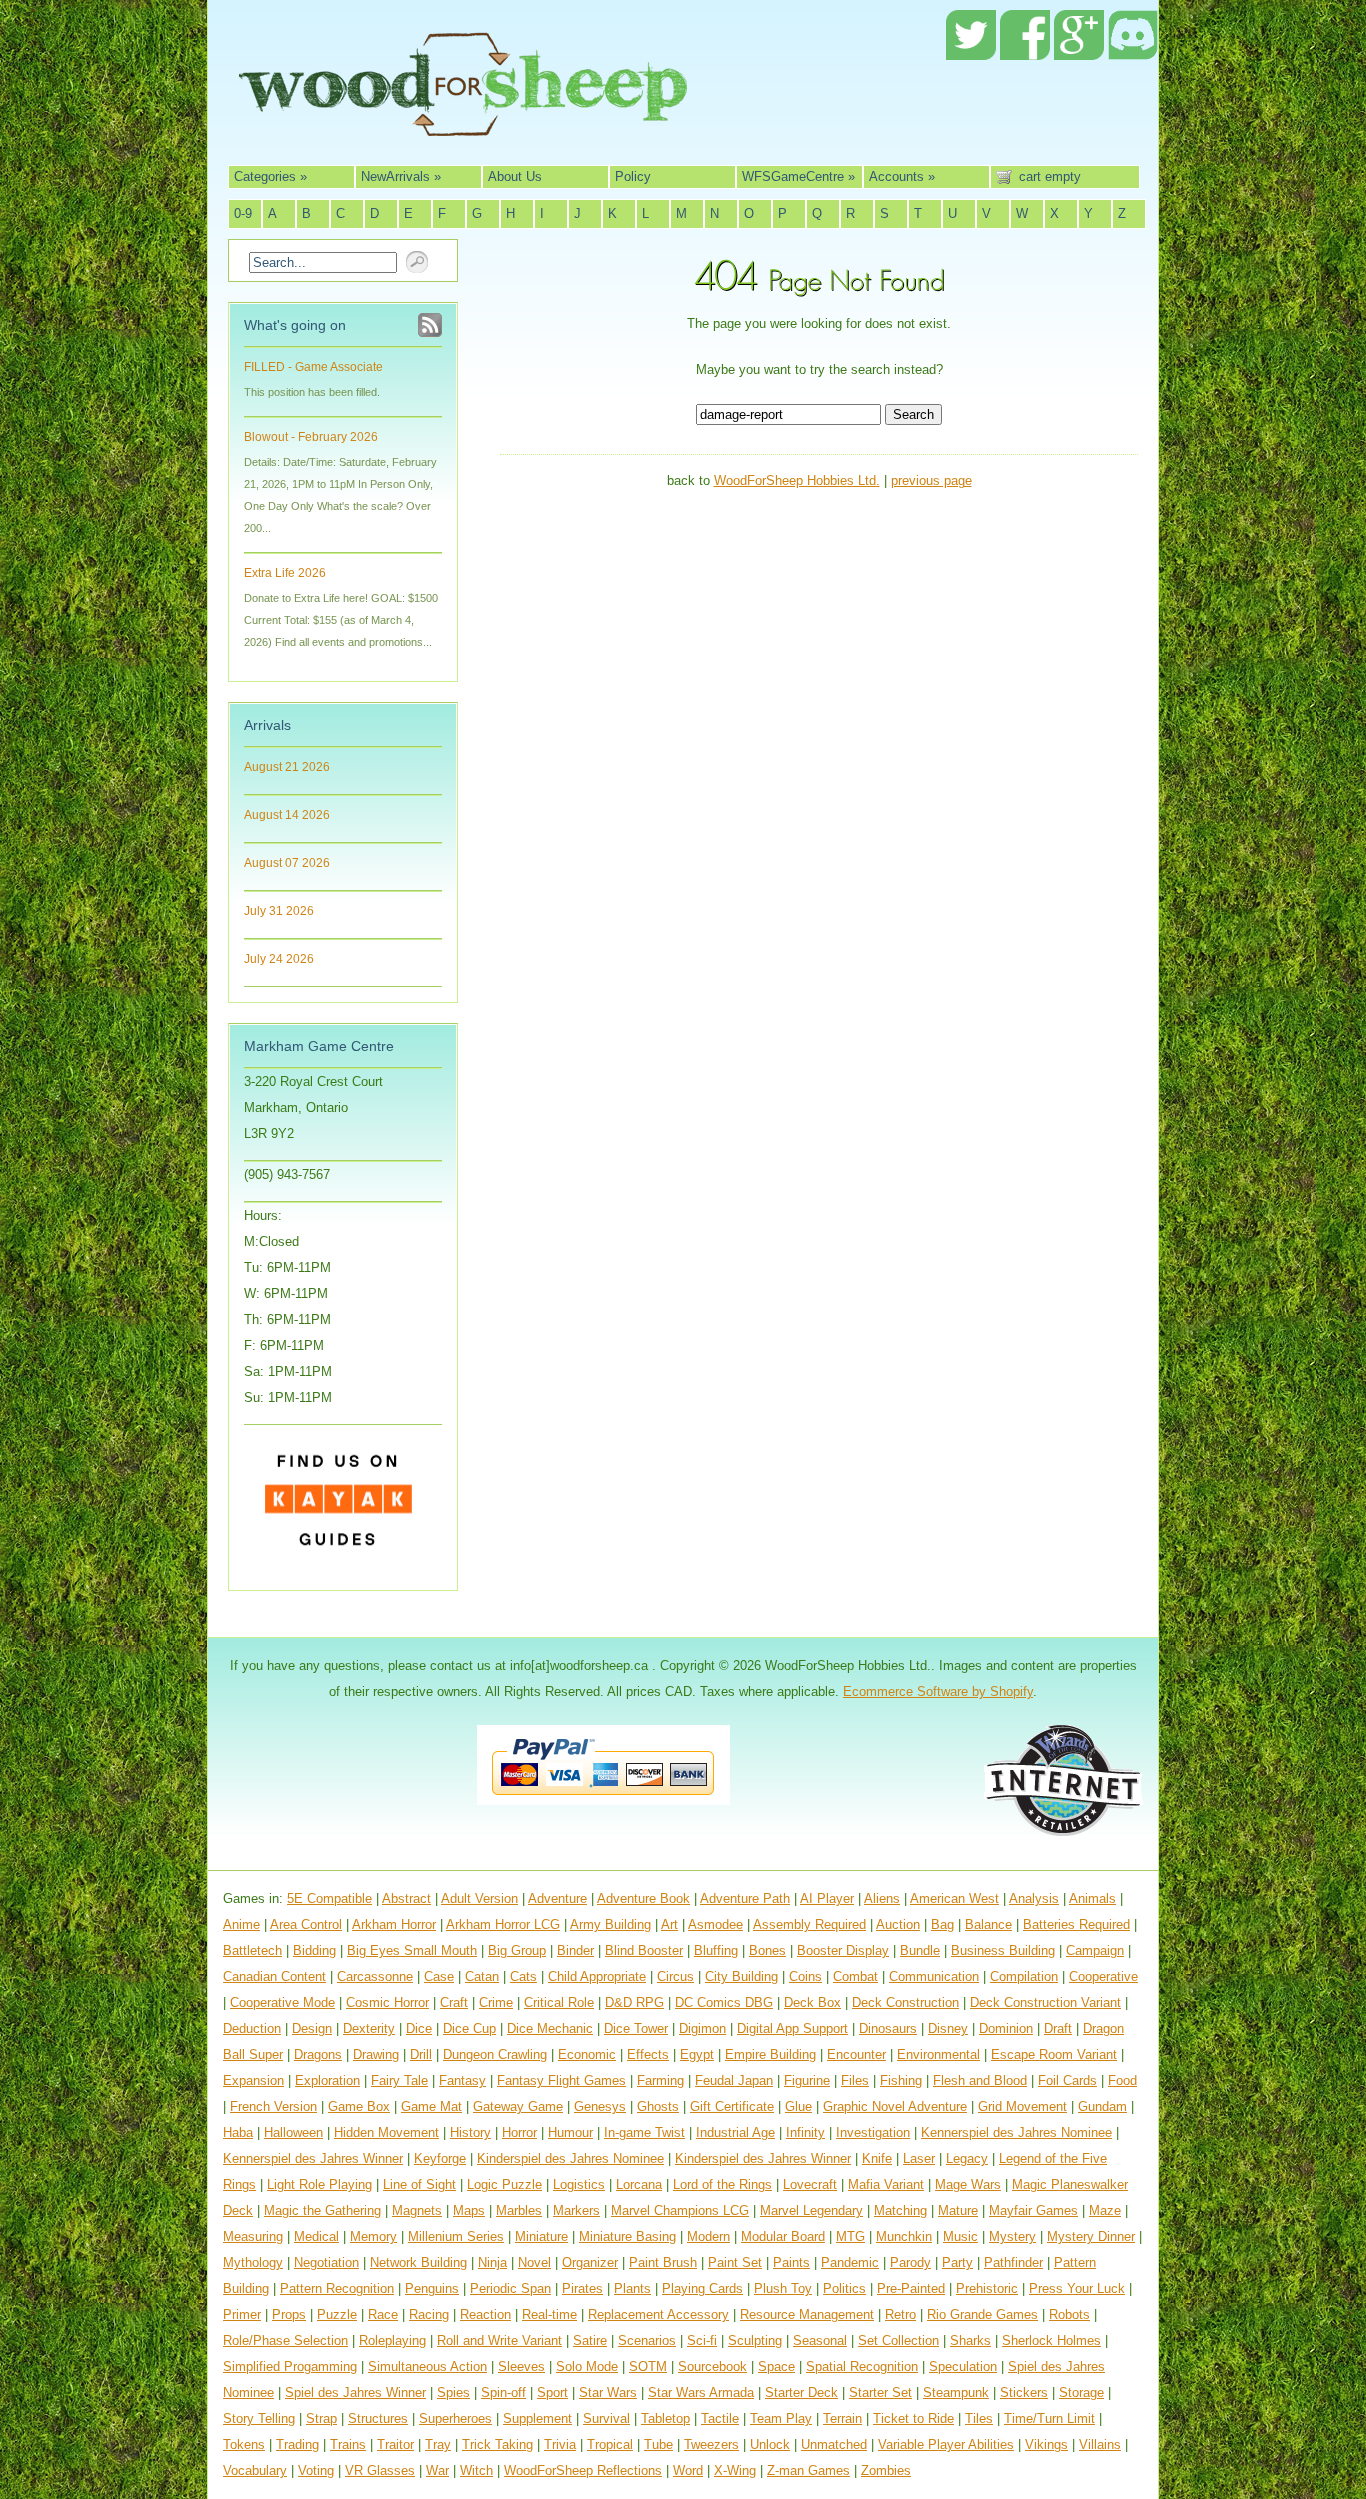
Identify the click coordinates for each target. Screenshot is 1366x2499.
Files (855, 2080)
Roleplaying (392, 2340)
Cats (523, 1976)
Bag (942, 1924)
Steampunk (956, 2392)
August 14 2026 (287, 815)
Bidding (314, 1950)
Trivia (560, 2444)
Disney (948, 2028)
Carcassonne (375, 1976)
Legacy (967, 2158)
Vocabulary (255, 2470)
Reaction (485, 2314)
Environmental (938, 2054)
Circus (675, 1976)
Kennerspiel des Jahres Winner (313, 2158)
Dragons (318, 2054)
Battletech (252, 1950)
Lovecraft (810, 2184)
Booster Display (843, 1950)
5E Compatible (329, 1898)
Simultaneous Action (427, 2366)
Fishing (901, 2080)
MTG (850, 2236)
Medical (316, 2236)
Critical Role (559, 2002)
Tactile (720, 2418)
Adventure (557, 1898)
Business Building (1003, 1950)
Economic (587, 2054)
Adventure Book (643, 1898)
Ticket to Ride (913, 2418)
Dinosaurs (888, 2028)
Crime (496, 2002)
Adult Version (479, 1898)
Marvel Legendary (811, 2210)
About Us (515, 176)
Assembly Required (809, 1924)
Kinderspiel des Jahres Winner (763, 2158)
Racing (429, 2314)
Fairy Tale (399, 2080)
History (470, 2132)
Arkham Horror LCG (503, 1924)
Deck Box (812, 2002)
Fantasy (462, 2080)
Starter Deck (801, 2392)
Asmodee (715, 1924)
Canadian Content (274, 1976)
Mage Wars (968, 2184)
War (437, 2470)
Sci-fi (702, 2340)
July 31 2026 (279, 911)
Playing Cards (702, 2288)
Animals (1092, 1898)
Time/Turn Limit (1049, 2418)
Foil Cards (1067, 2080)
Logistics (579, 2184)
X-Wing (735, 2470)
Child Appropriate (597, 1976)
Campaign (1095, 1950)
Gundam (1102, 2106)
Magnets (417, 2210)
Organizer (590, 2262)
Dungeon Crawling (495, 2054)
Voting (316, 2470)
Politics (844, 2288)
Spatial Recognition (862, 2366)
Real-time (549, 2314)
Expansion (253, 2080)
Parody (910, 2262)
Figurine (807, 2080)
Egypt (697, 2054)
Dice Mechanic (550, 2028)
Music (960, 2236)
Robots (1069, 2314)
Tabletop (665, 2418)
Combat (855, 1976)
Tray (438, 2444)
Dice (419, 2028)
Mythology (253, 2262)
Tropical (610, 2444)
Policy (633, 176)
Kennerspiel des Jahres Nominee (1016, 2132)
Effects (648, 2054)
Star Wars (608, 2392)
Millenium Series (456, 2236)
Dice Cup (469, 2028)
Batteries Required (1076, 1924)
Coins (805, 1976)
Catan (482, 1976)
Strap (321, 2418)
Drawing (376, 2054)
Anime (241, 1924)
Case (439, 1976)
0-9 (243, 213)
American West (954, 1898)
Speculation (963, 2366)
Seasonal (820, 2340)
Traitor (395, 2444)
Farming (660, 2080)
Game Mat (431, 2106)
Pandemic (850, 2262)
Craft (454, 2002)
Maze (1105, 2210)
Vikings (1046, 2444)
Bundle (920, 1950)
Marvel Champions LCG (680, 2210)
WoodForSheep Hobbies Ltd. (797, 480)
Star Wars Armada (701, 2392)
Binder (575, 1950)
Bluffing (716, 1950)
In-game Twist (644, 2132)
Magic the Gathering (322, 2210)
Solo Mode (587, 2366)
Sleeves (521, 2366)
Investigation (873, 2132)
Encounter (856, 2054)
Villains (1100, 2444)
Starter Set (880, 2392)
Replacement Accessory (658, 2314)
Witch (476, 2470)
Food (1122, 2080)
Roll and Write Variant (499, 2340)
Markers (576, 2210)
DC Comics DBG (724, 2002)
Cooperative (1103, 1976)
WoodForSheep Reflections (583, 2470)
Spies (453, 2392)
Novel (534, 2262)
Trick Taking (497, 2444)
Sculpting (755, 2340)
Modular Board (783, 2236)
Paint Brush (663, 2262)
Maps (469, 2210)
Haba (238, 2132)
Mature (958, 2210)
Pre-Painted (911, 2288)
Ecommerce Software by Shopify (938, 1691)
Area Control (306, 1924)
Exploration (327, 2080)
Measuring (253, 2236)
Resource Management (807, 2314)
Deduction (252, 2028)
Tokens (244, 2444)
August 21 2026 (287, 767)
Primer (242, 2314)
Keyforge (440, 2158)
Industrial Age (735, 2132)
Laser (919, 2158)
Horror (519, 2132)
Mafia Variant (886, 2184)
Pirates (582, 2288)
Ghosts (658, 2106)
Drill (421, 2054)
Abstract (406, 1898)
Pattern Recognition (337, 2288)
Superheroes (455, 2418)
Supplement (537, 2418)
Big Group (517, 1950)
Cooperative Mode (282, 2002)
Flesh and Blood (980, 2080)
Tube (658, 2444)
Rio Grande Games (982, 2314)
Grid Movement (1022, 2106)
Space (776, 2366)
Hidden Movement (386, 2132)
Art (669, 1924)
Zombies (886, 2470)
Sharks (970, 2340)
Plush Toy (783, 2288)
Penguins (432, 2288)
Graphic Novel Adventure (895, 2106)
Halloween (293, 2132)
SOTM (648, 2366)
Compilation (1024, 1976)
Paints (791, 2262)
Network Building (418, 2262)
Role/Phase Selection (285, 2340)
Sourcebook (712, 2366)
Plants (632, 2288)
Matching (900, 2210)
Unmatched (834, 2444)
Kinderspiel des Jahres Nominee (570, 2158)
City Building (741, 1976)
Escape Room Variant (1054, 2054)
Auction (898, 1924)
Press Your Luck (1077, 2288)
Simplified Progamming (290, 2366)
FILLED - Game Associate (313, 367)
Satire (590, 2340)
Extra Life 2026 (285, 573)
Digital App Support (792, 2028)
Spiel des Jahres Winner (355, 2392)
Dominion (1006, 2028)
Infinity (805, 2132)
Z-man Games (808, 2470)
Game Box (359, 2106)
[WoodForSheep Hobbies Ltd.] (463, 122)
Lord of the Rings (722, 2184)
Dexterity (369, 2028)
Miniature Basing (627, 2236)
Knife (877, 2158)
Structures (378, 2418)
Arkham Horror (394, 1924)
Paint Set (735, 2262)
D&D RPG (634, 2002)
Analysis (1034, 1898)
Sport (552, 2392)
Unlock (770, 2444)
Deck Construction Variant (1045, 2002)
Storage (1081, 2392)
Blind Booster (644, 1950)
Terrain (842, 2418)
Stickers (1024, 2392)
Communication (934, 1976)
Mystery (1012, 2236)
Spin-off (503, 2392)
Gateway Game (518, 2106)
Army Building (610, 1924)
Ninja (492, 2262)
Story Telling (259, 2418)
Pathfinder (1013, 2262)
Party (957, 2262)
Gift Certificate (732, 2106)
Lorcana (639, 2184)
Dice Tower (636, 2028)
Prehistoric (987, 2288)
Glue (798, 2106)
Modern (708, 2236)
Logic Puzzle (504, 2184)
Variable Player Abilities (946, 2444)
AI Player (827, 1898)
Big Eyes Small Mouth (412, 1950)
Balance (988, 1924)
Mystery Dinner (1091, 2236)
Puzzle (337, 2314)
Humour (570, 2132)
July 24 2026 (279, 959)
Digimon (702, 2028)
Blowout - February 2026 (311, 437)
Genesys (600, 2106)
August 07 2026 (287, 863)
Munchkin (904, 2236)
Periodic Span (510, 2288)
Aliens (882, 1898)
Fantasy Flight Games (561, 2080)
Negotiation (326, 2262)
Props (289, 2314)
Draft (1058, 2028)
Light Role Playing (319, 2184)
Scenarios (647, 2340)
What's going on (295, 325)
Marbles (519, 2210)
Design (312, 2028)
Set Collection (898, 2340)
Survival (606, 2418)
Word (688, 2470)
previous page (931, 480)
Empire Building (770, 2054)
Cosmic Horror (387, 2002)
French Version (273, 2106)
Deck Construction (905, 2002)
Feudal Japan (734, 2080)
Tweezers (711, 2444)
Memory (373, 2236)
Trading (297, 2444)
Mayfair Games (1033, 2210)
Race (383, 2314)
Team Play (781, 2418)
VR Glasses (380, 2470)
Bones (767, 1950)
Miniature (541, 2236)
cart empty (1050, 176)
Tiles (979, 2418)
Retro (900, 2314)
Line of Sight (419, 2184)
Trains (348, 2444)
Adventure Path (745, 1898)
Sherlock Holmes (1051, 2340)
